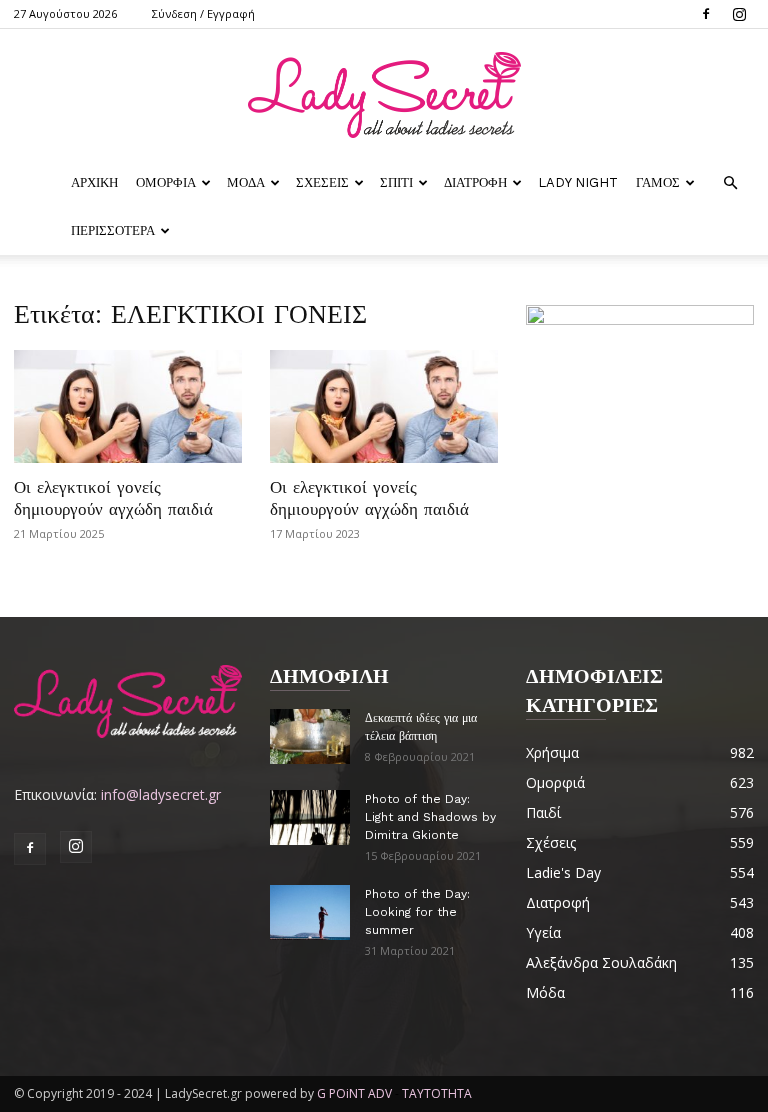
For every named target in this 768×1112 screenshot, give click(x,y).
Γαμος (658, 182)
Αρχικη (94, 182)
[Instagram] (739, 14)
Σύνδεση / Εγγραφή (203, 13)
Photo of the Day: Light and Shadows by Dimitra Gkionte (430, 817)
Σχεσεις (322, 182)
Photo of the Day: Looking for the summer (417, 912)
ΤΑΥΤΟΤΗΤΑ (437, 1093)
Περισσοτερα (113, 230)
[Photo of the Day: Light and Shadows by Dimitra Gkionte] (310, 817)
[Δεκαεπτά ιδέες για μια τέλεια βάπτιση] (310, 736)
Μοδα (246, 182)
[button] (730, 183)
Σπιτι (396, 182)
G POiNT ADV (354, 1093)
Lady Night (578, 182)
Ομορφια (166, 182)
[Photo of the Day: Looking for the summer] (310, 912)
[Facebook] (706, 14)
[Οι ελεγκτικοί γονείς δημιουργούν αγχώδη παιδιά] (128, 406)
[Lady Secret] (384, 95)
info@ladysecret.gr (161, 794)
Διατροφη (475, 182)
